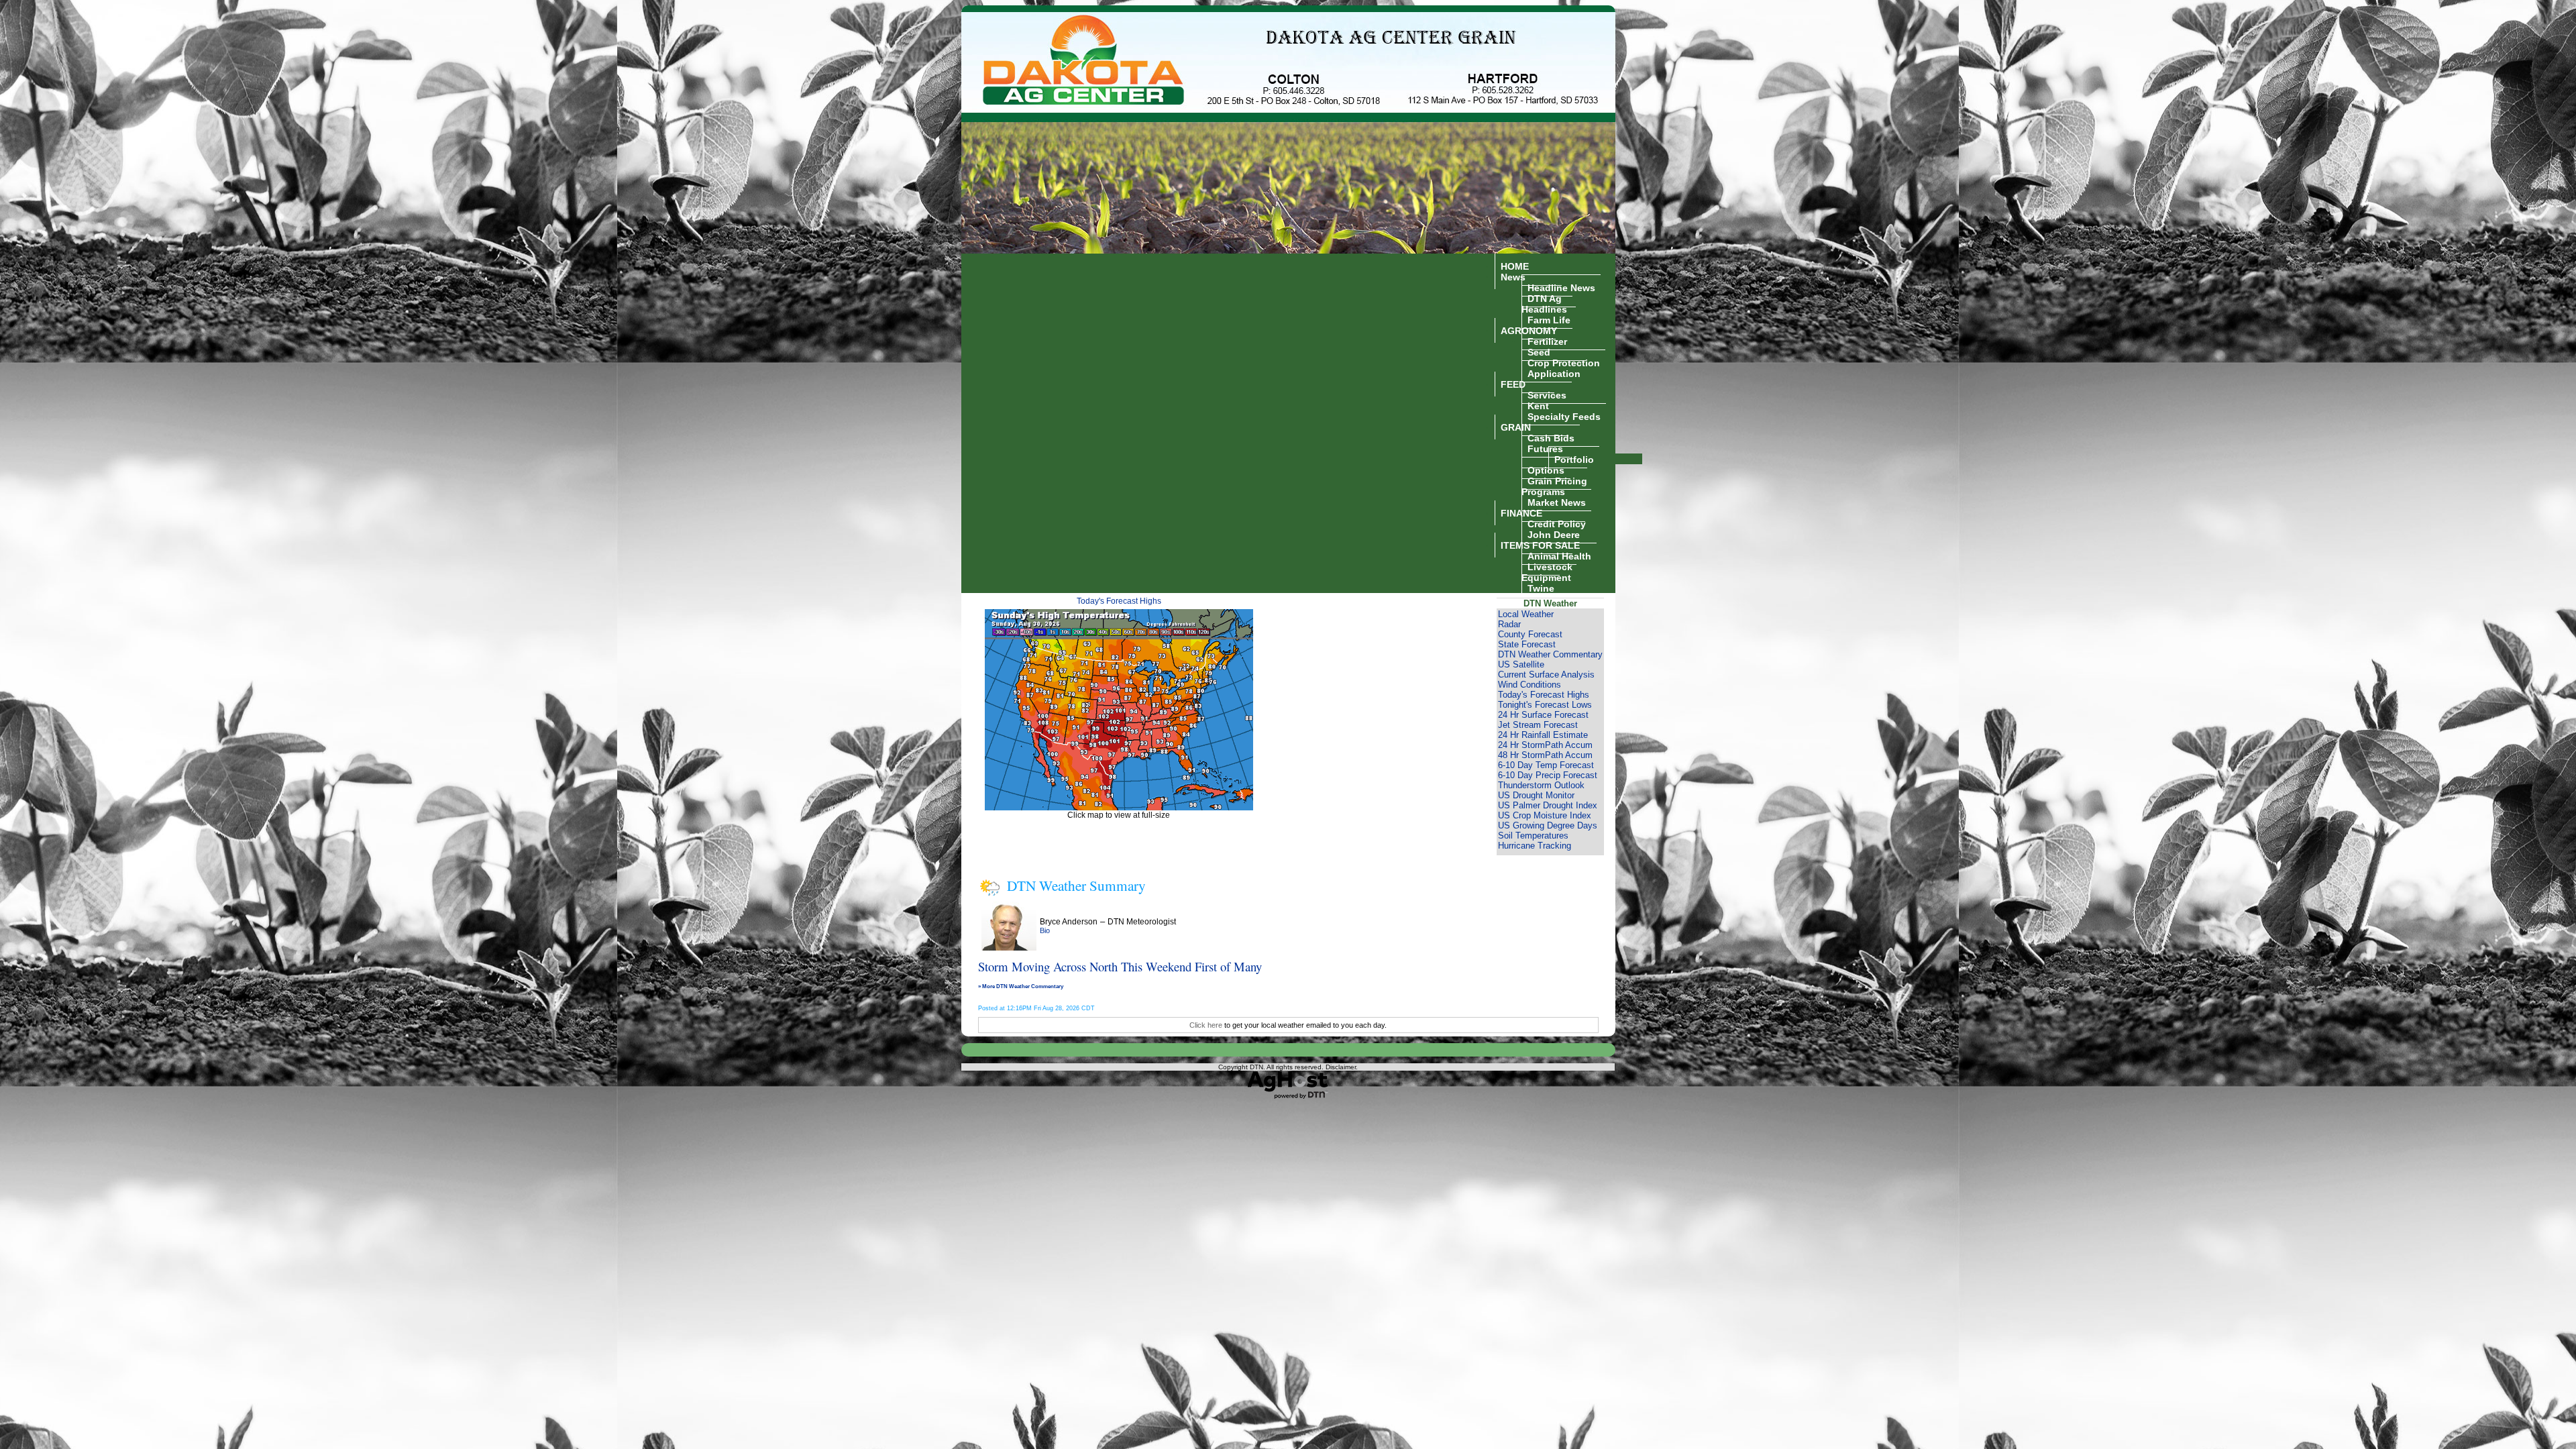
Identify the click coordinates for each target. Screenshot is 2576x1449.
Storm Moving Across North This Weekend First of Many (1120, 966)
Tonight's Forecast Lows (1545, 705)
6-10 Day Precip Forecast (1548, 775)
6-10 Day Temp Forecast (1546, 765)
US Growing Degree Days (1548, 825)
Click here (1206, 1025)
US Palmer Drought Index (1548, 805)
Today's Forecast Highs (1119, 601)
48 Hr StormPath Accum (1545, 755)
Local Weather (1526, 614)
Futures (1545, 448)
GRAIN (1516, 427)
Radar (1509, 624)
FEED (1513, 384)
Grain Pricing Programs (1554, 486)
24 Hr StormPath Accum (1545, 745)
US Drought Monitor (1536, 795)
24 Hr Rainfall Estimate (1543, 735)
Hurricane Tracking (1535, 846)
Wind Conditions (1529, 685)
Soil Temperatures (1533, 836)
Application (1554, 373)
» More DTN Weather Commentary (1021, 986)
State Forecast (1527, 644)
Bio (1045, 930)
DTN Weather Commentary (1550, 654)
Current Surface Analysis (1546, 675)
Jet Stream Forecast (1538, 725)
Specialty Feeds (1564, 416)
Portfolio (1574, 459)
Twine (1541, 588)
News (1513, 276)
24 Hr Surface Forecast (1543, 715)
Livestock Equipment (1547, 572)
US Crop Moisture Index (1545, 815)
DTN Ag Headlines (1544, 303)
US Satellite (1521, 664)
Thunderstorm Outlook (1541, 785)
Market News (1557, 502)
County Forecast (1530, 634)
